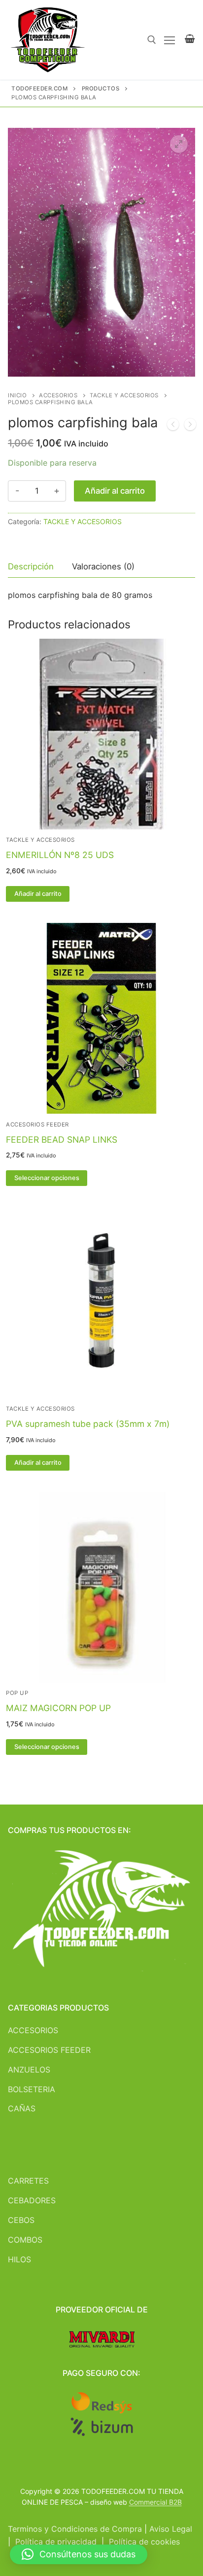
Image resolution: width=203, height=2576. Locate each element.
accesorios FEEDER (37, 1125)
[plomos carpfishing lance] (190, 426)
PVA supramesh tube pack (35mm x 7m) (88, 1424)
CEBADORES (32, 2200)
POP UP (17, 1693)
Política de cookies (144, 2542)
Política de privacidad (56, 2542)
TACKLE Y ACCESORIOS (124, 395)
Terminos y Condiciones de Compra (75, 2529)
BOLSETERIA (32, 2089)
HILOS (19, 2259)
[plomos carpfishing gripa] (173, 426)
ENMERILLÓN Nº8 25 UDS (60, 855)
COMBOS (25, 2240)
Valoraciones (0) (103, 566)
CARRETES (28, 2181)
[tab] (31, 567)
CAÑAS (22, 2108)
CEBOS (21, 2220)
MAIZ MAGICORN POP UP (58, 1708)
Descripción (31, 566)
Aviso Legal (171, 2529)
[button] (179, 144)
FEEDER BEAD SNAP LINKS (62, 1140)
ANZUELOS (29, 2070)
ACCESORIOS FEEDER (49, 2050)
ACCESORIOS (58, 395)
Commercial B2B (155, 2502)
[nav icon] (169, 40)
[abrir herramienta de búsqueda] (152, 40)
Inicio (17, 395)
